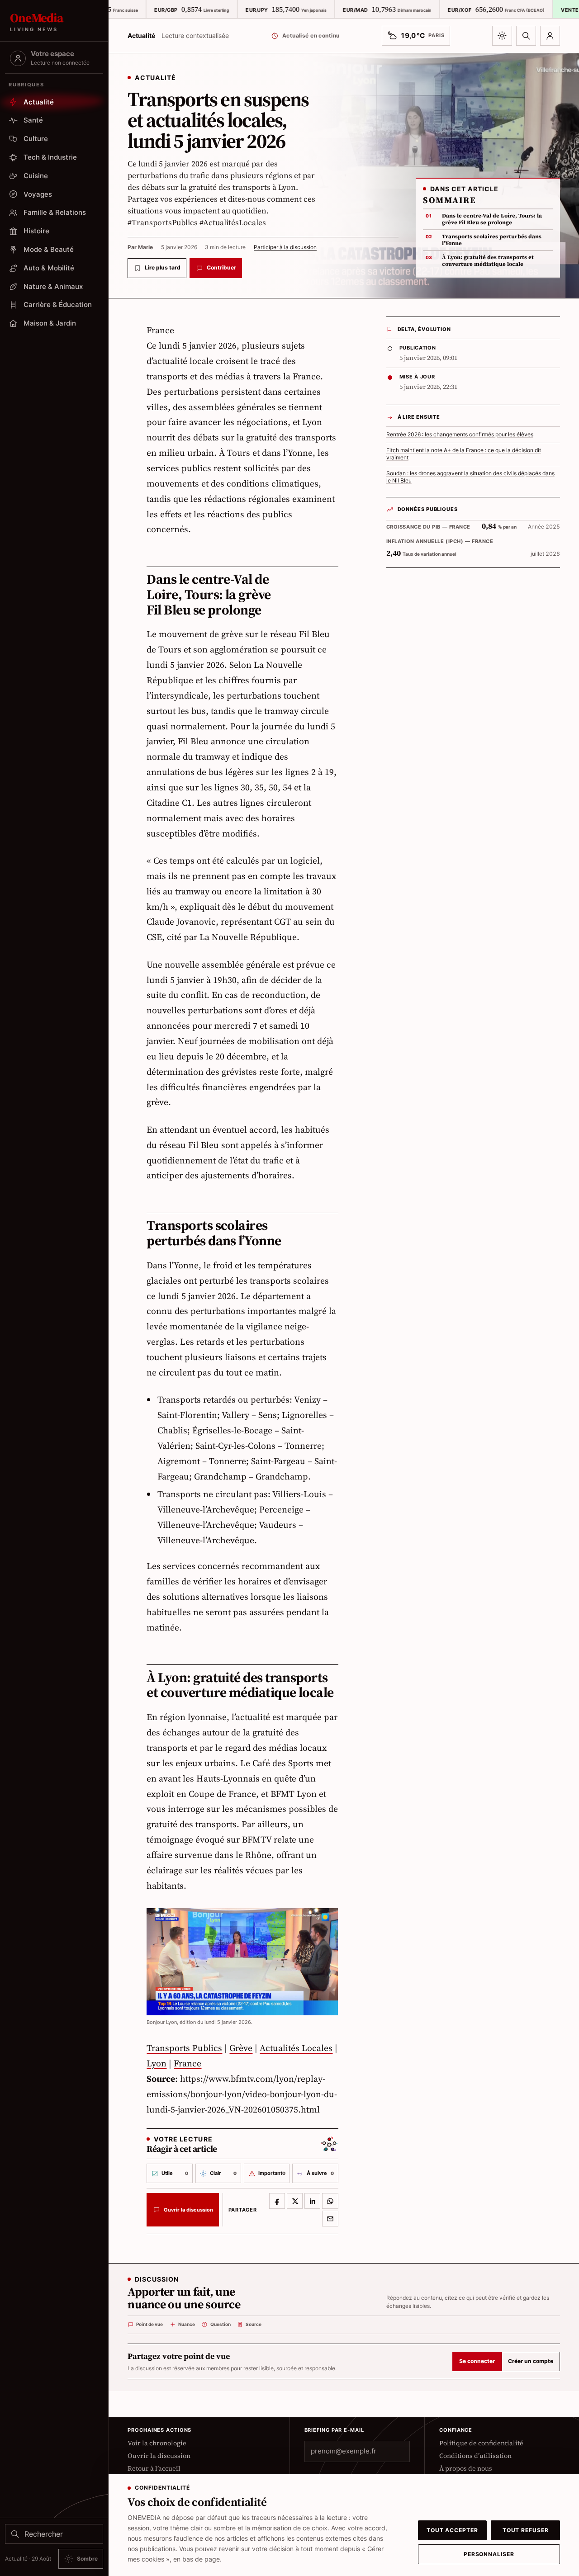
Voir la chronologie (157, 2443)
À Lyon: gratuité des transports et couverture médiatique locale (488, 261)
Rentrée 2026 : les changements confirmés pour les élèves (460, 435)
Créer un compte (531, 2361)
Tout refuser (526, 2530)
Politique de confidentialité (481, 2443)
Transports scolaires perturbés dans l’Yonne (492, 240)
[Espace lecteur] (550, 36)
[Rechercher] (526, 36)
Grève (241, 2048)
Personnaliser (489, 2554)
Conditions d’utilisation (475, 2456)
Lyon (157, 2063)
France (187, 2063)
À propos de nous (466, 2468)
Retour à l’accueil (154, 2468)
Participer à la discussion (285, 247)
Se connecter (477, 2361)
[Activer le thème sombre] (502, 36)
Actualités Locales (296, 2048)
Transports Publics (184, 2048)
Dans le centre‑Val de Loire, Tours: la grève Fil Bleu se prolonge (492, 219)
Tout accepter (452, 2530)
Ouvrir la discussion (159, 2456)
